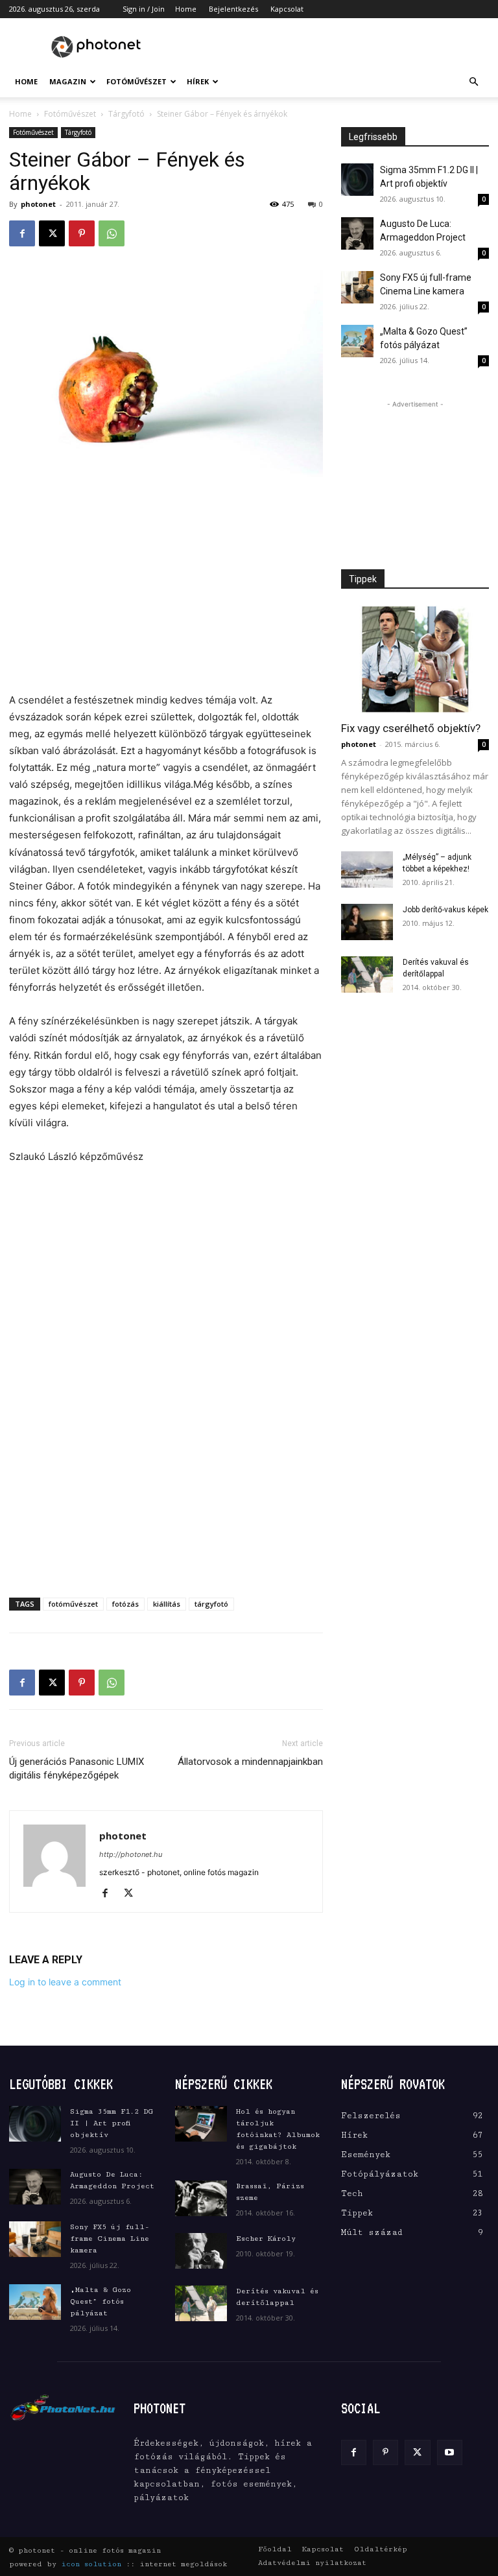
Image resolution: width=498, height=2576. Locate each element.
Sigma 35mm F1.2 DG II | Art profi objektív (112, 2123)
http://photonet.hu (131, 1854)
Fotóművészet (136, 81)
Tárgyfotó (126, 114)
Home (186, 9)
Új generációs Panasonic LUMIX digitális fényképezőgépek (77, 1768)
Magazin (68, 81)
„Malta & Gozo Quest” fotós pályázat (101, 2301)
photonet (38, 204)
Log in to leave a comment (65, 1982)
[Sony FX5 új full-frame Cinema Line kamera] (357, 287)
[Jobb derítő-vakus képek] (367, 922)
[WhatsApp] (112, 233)
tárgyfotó (211, 1604)
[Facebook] (22, 233)
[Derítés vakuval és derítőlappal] (367, 975)
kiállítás (167, 1604)
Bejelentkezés (233, 9)
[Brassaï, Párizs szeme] (201, 2198)
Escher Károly (266, 2239)
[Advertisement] (337, 47)
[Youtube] (450, 2452)
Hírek (198, 81)
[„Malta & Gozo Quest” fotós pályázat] (357, 341)
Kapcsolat (287, 9)
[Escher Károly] (201, 2251)
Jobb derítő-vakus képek (445, 910)
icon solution (91, 2564)
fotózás (125, 1604)
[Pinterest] (82, 233)
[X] (52, 233)
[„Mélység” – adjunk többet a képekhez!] (367, 869)
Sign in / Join (144, 9)
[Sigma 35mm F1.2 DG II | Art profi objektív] (357, 180)
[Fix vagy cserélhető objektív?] (415, 659)
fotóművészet (73, 1604)
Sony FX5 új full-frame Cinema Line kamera (110, 2239)
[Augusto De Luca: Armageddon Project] (357, 233)
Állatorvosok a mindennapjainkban (250, 1762)
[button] (473, 82)
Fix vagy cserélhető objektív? (411, 728)
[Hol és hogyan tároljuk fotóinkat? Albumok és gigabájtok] (201, 2124)
